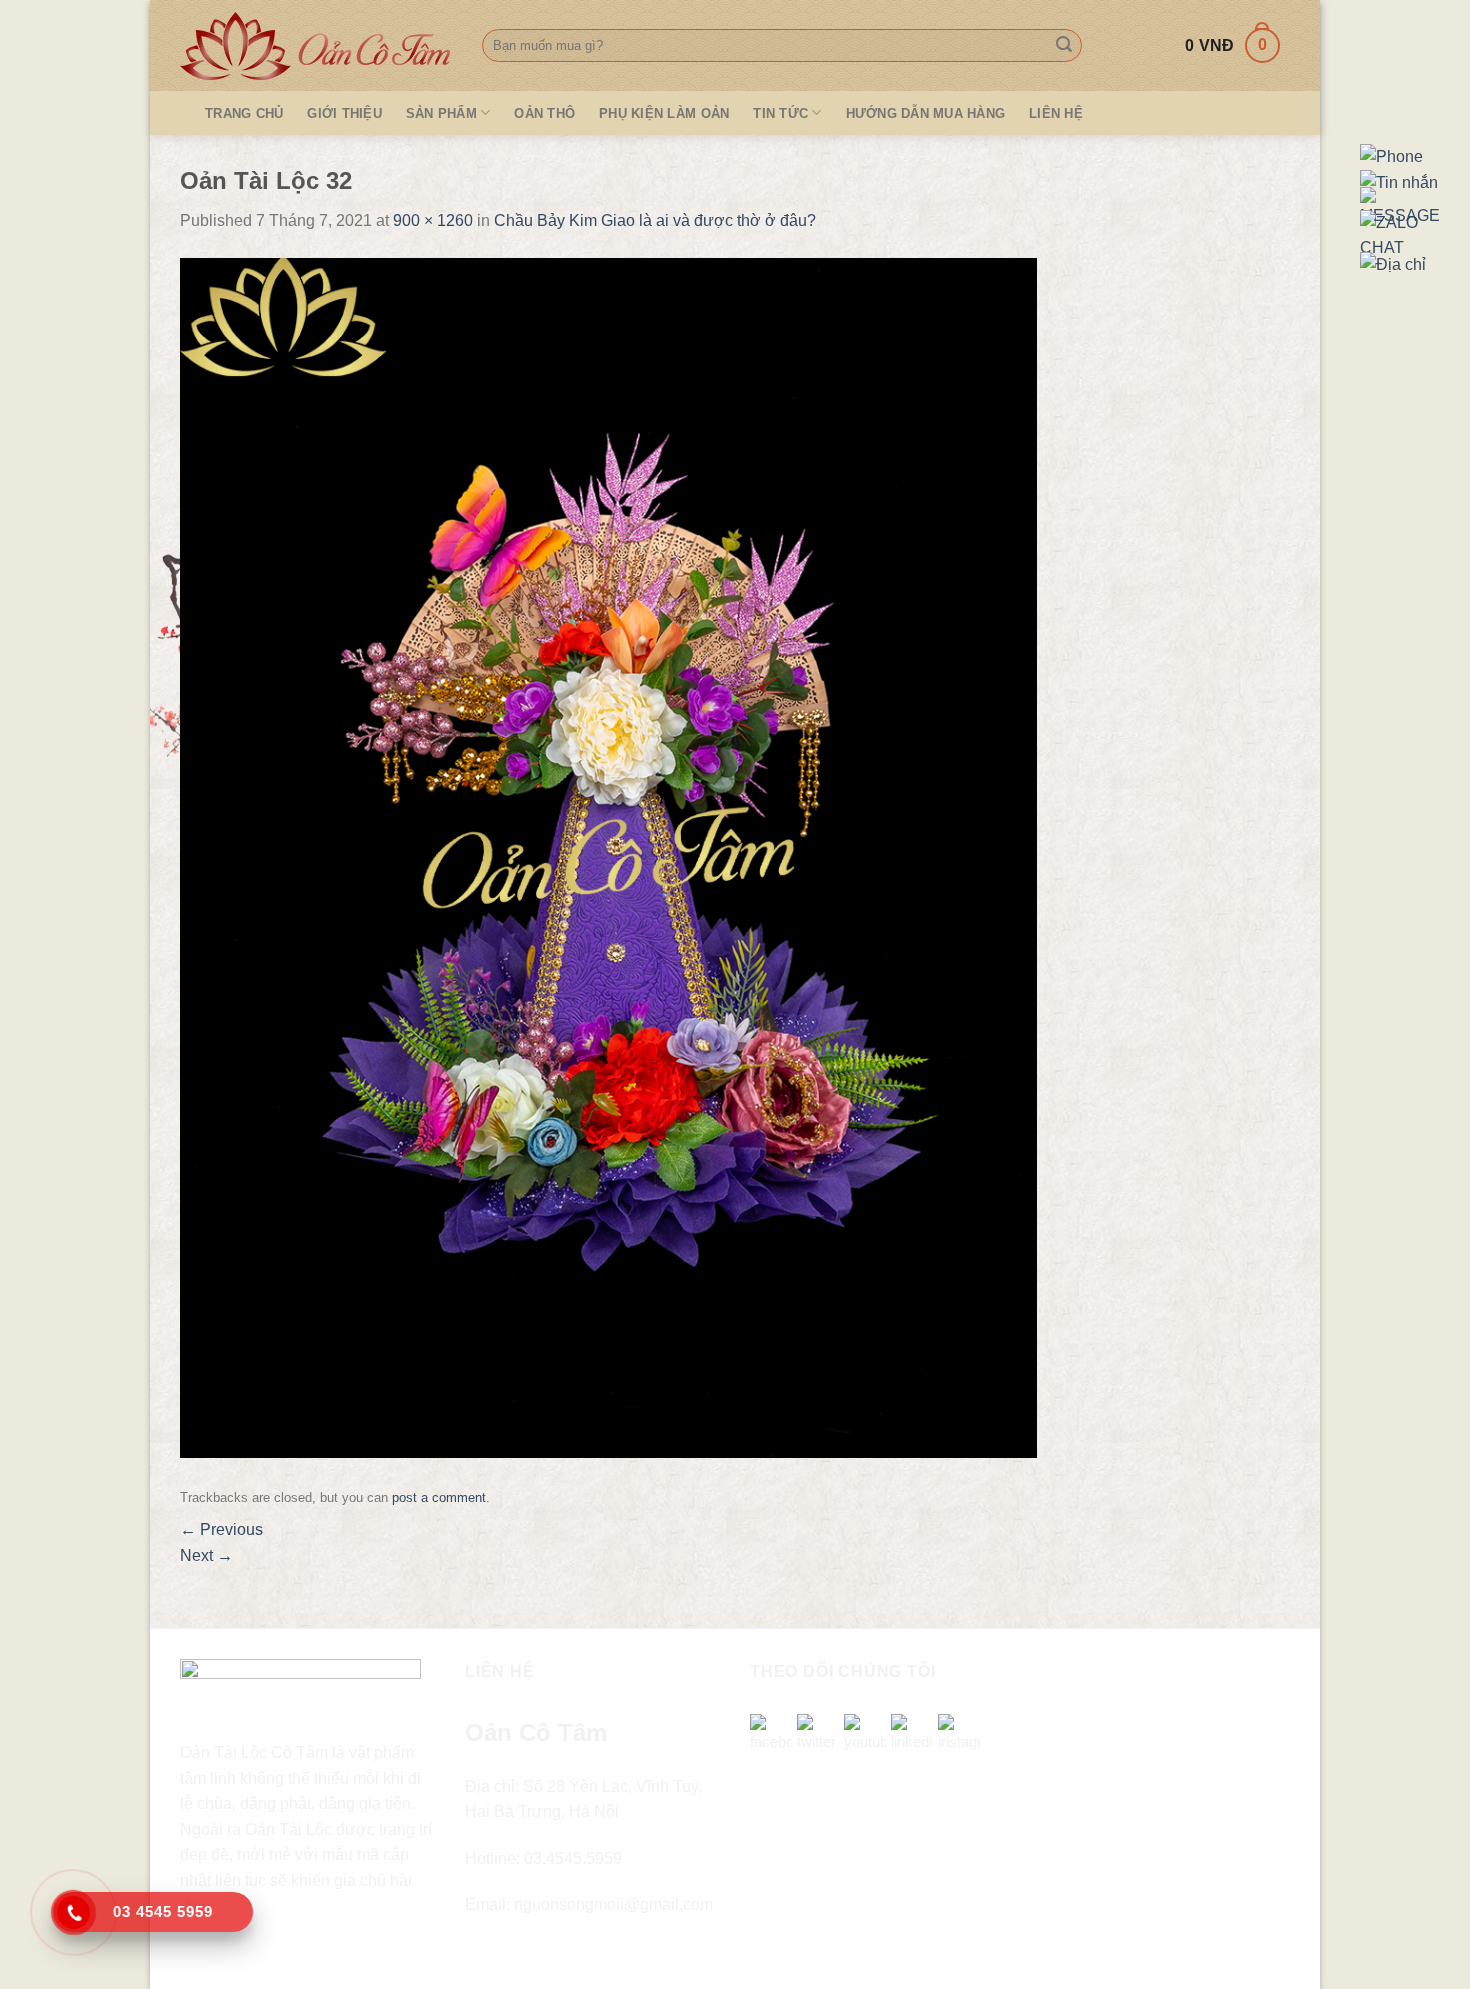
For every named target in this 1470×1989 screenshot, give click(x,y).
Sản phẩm (441, 113)
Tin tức (780, 113)
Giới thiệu (344, 113)
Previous (221, 1529)
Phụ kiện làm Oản (664, 113)
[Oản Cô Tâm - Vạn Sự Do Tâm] (316, 46)
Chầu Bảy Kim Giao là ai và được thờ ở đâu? (655, 220)
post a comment (439, 1497)
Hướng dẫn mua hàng (926, 113)
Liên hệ (1056, 113)
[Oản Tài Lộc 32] (608, 856)
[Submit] (1064, 46)
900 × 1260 (433, 220)
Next (206, 1555)
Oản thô (544, 113)
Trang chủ (244, 113)
